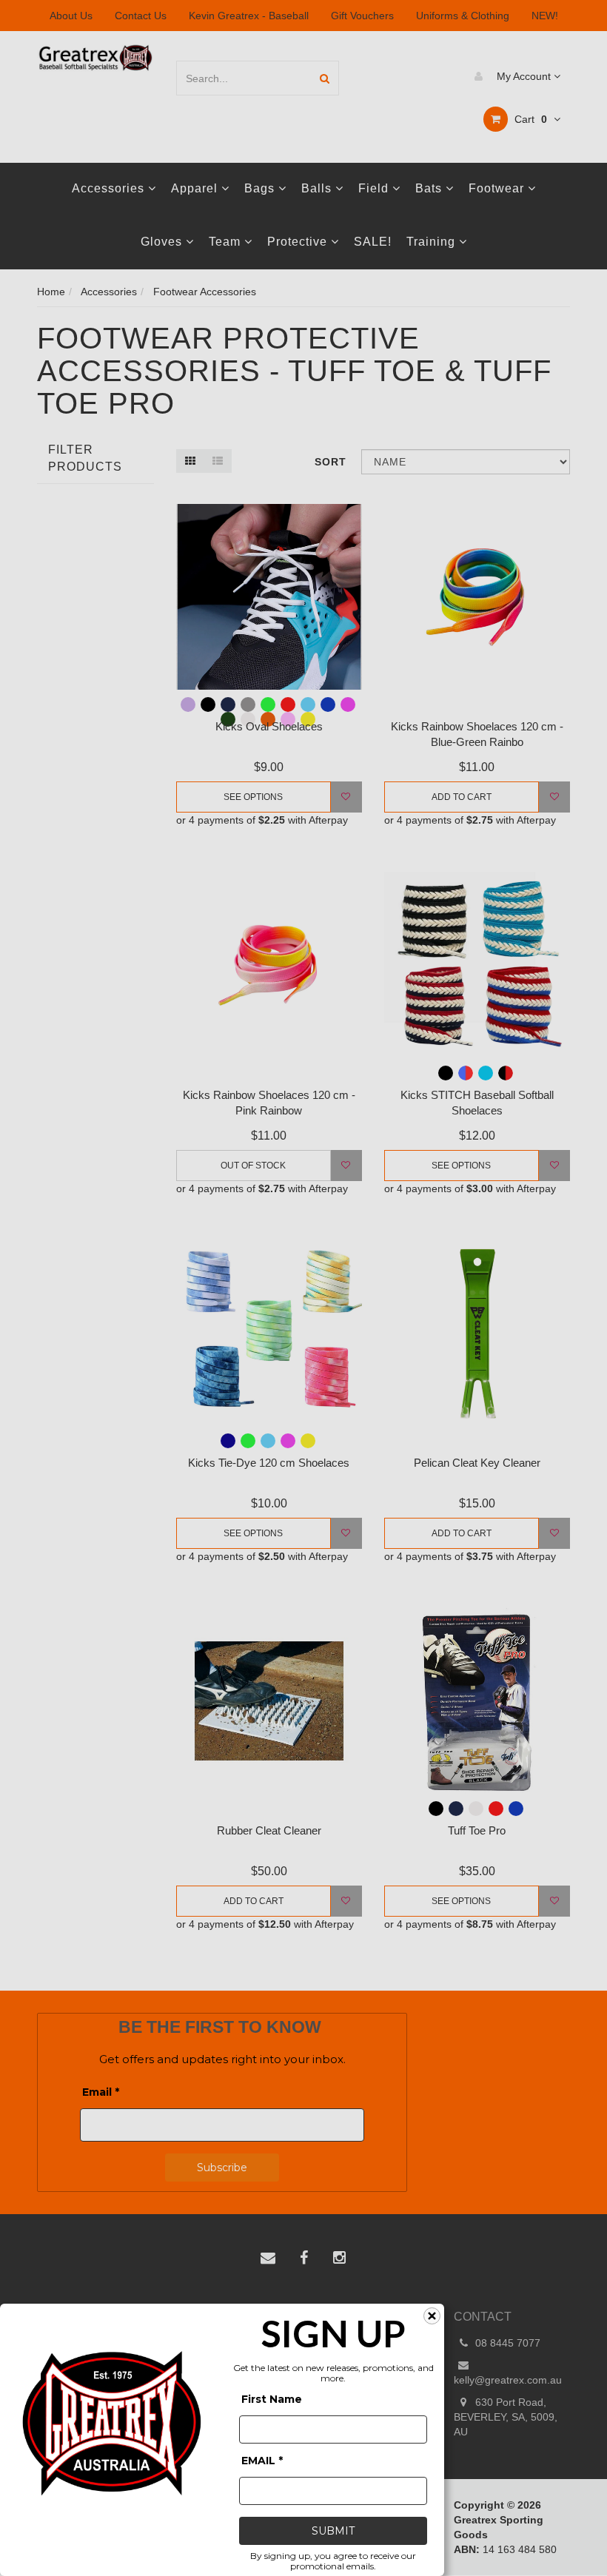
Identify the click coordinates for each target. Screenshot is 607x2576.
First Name (272, 2399)
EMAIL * (262, 2461)
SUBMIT (333, 2531)
